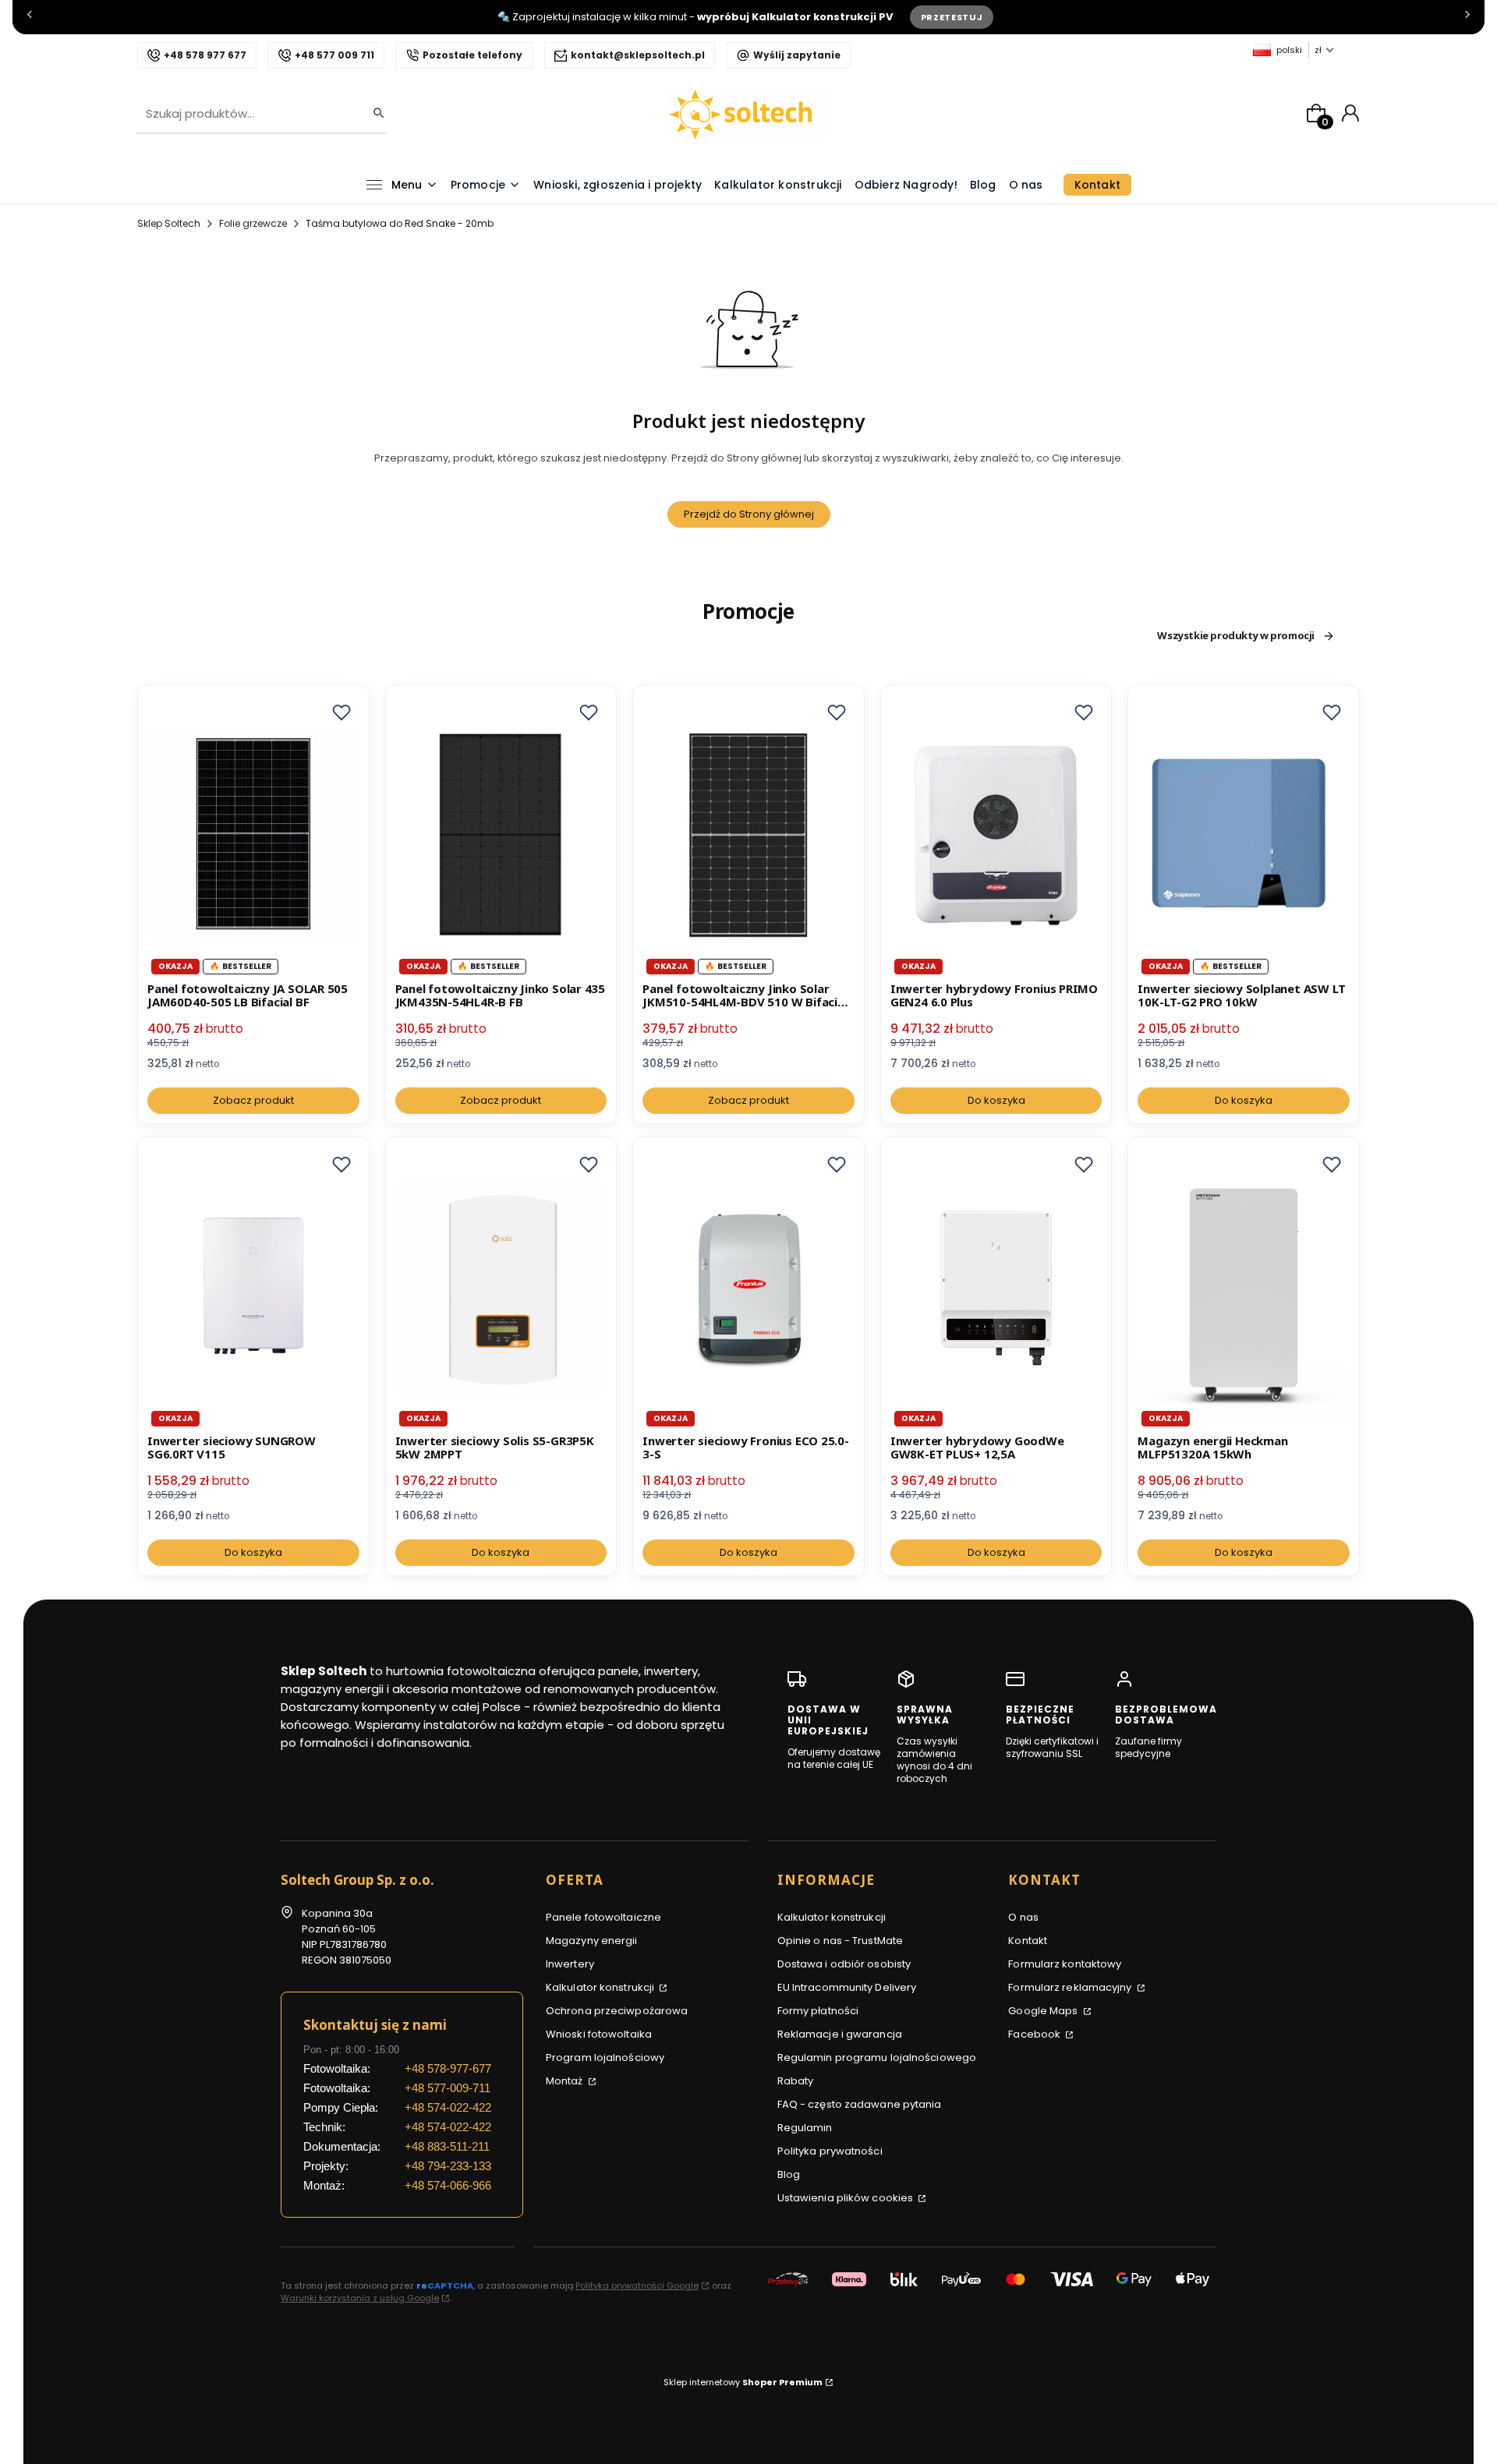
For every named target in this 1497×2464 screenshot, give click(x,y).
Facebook (1035, 2034)
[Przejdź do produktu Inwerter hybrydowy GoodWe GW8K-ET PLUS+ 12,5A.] (996, 1288)
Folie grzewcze (253, 223)
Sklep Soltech (169, 223)
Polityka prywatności (830, 2151)
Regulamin (805, 2128)
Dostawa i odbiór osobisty (844, 1964)
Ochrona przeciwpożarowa (617, 2011)
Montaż (566, 2081)
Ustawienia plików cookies (847, 2198)
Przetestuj (952, 17)
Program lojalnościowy (605, 2057)
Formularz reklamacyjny (1071, 1987)
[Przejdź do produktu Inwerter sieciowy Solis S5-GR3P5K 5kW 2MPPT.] (501, 1288)
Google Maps (1044, 2011)
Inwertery (570, 1964)
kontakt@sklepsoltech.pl (638, 55)
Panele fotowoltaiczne (603, 1917)
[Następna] (1467, 18)
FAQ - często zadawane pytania (860, 2104)
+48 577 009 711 (334, 55)
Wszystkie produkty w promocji (1236, 636)
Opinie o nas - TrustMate (840, 1941)
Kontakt (1028, 1941)
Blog (789, 2174)
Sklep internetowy (743, 2382)
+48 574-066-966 (448, 2185)
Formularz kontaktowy (1065, 1964)
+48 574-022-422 (448, 2107)
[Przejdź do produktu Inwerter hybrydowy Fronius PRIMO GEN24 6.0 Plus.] (996, 836)
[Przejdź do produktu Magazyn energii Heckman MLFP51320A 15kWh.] (1244, 1288)
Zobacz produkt (253, 1100)
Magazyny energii (592, 1941)
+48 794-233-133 (448, 2166)
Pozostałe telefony (472, 55)
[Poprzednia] (30, 18)
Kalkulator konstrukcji (601, 1987)
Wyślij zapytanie (797, 55)
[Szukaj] (374, 114)
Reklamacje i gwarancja (840, 2034)
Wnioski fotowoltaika (599, 2034)
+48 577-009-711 (448, 2088)
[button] (342, 712)
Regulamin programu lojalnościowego (877, 2057)
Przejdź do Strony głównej (749, 514)
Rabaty (796, 2081)
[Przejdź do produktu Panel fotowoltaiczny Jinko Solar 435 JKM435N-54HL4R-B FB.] (501, 836)
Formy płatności (818, 2011)
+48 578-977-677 (448, 2068)
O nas (1023, 1917)
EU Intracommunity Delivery (847, 1987)
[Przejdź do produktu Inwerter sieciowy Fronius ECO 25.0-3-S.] (748, 1288)
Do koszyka (996, 1100)
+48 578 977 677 (205, 55)
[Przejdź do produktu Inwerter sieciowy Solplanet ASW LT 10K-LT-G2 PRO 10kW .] (1244, 836)
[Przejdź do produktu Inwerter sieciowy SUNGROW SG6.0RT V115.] (253, 1288)
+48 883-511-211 (447, 2146)
